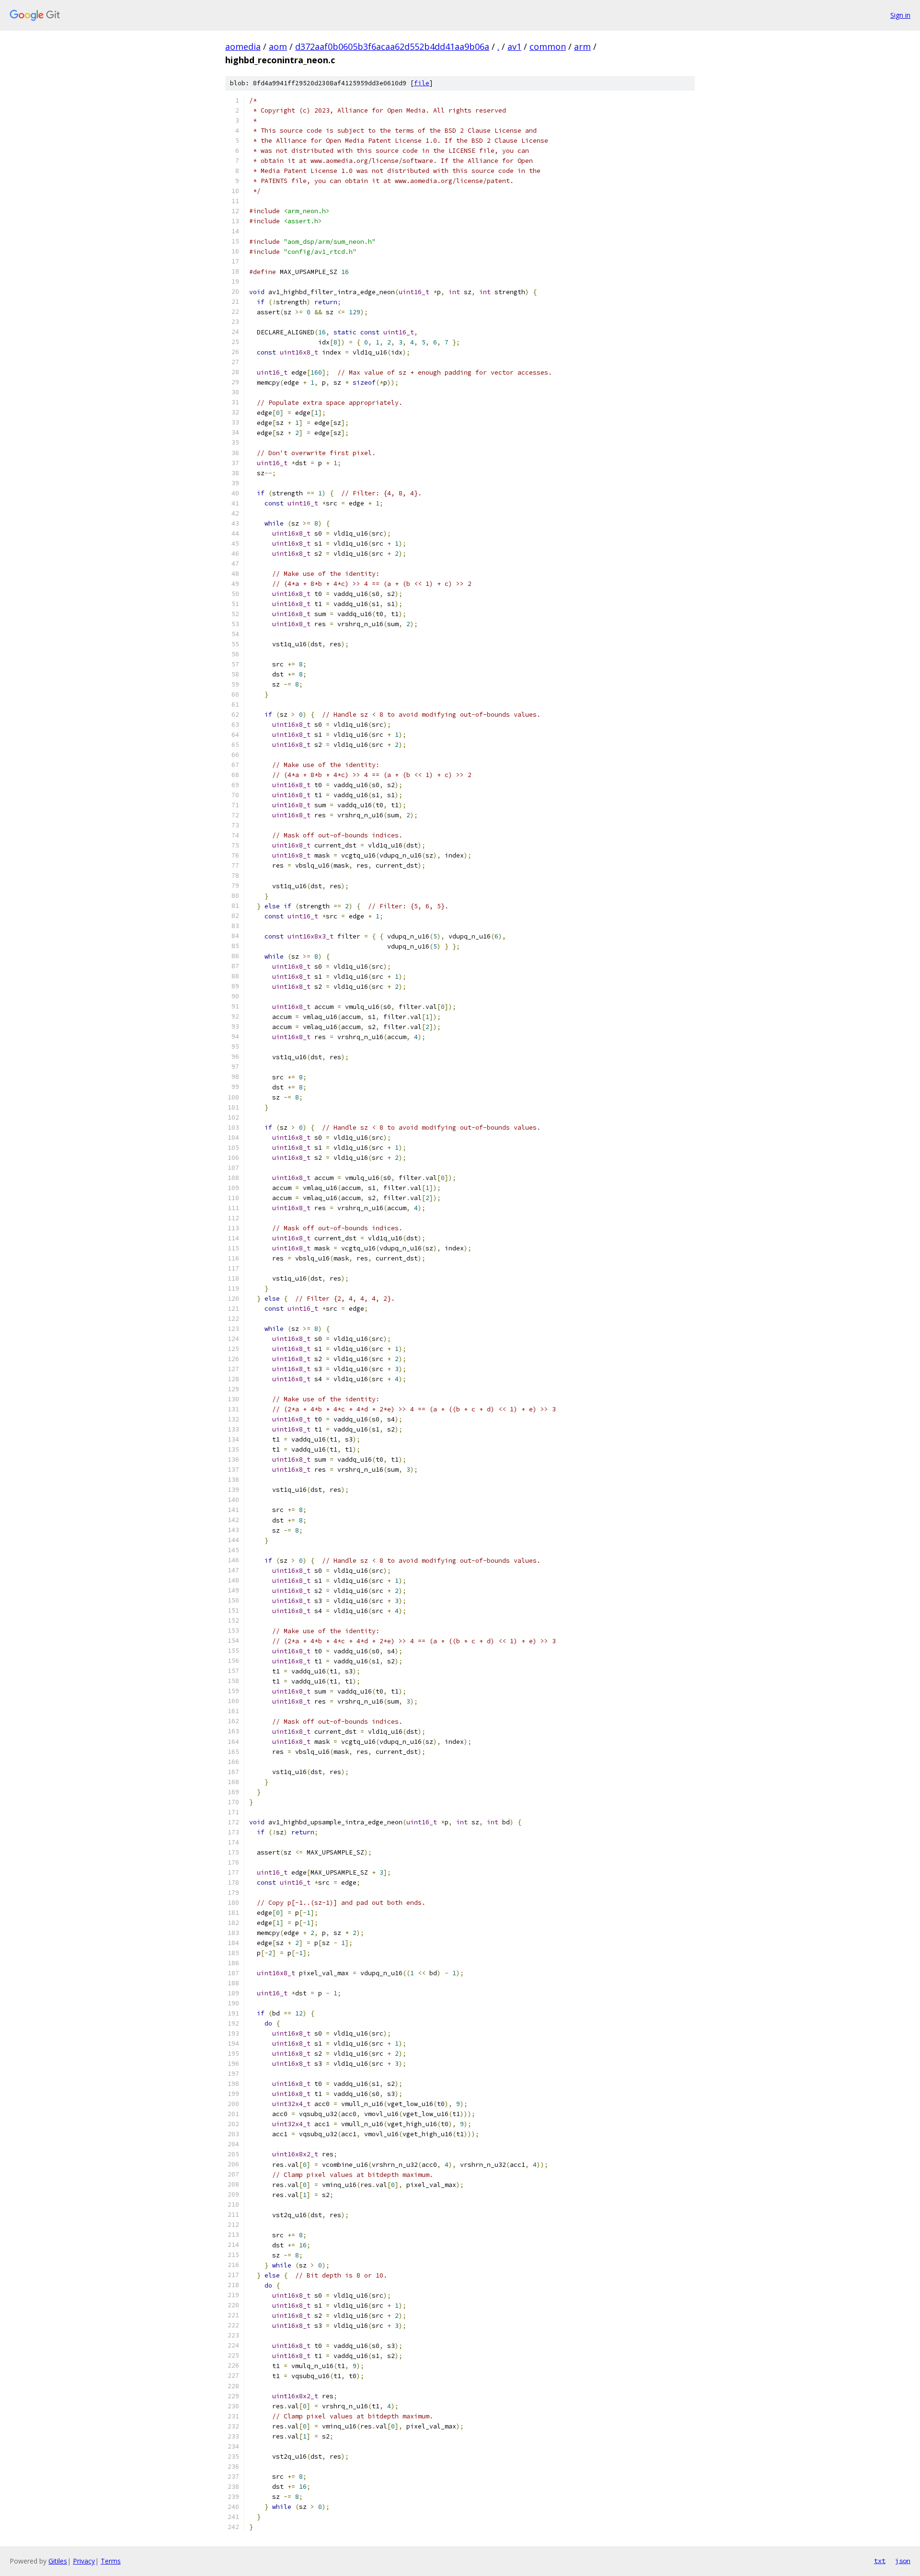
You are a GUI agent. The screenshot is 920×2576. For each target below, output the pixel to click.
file (422, 83)
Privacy (84, 2561)
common (548, 46)
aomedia (243, 46)
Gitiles (58, 2561)
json (903, 2561)
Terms (111, 2561)
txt (880, 2561)
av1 (514, 46)
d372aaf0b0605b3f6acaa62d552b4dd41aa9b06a (392, 46)
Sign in (900, 15)
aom (278, 46)
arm (582, 46)
